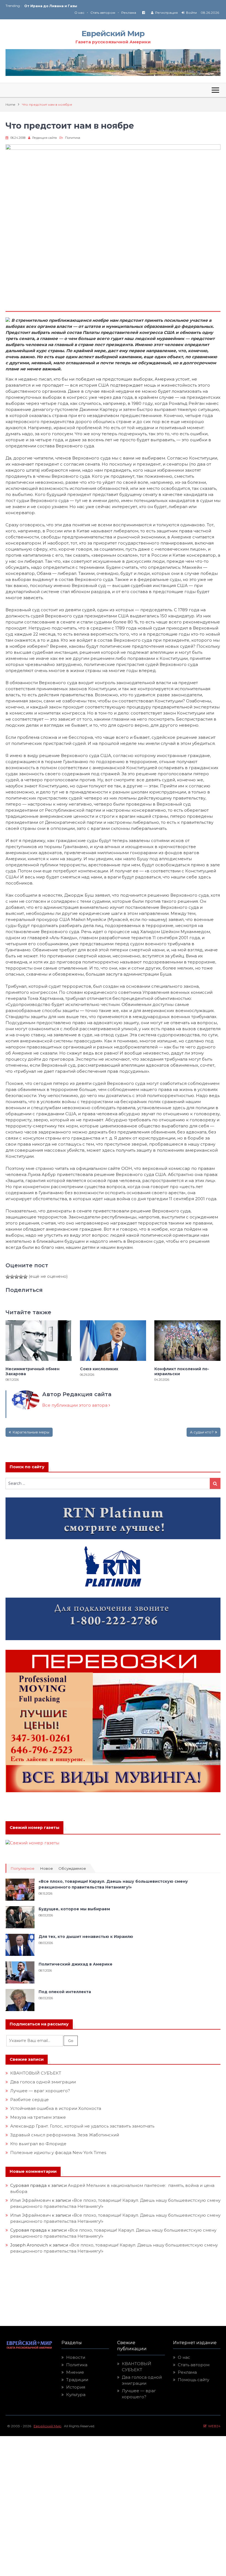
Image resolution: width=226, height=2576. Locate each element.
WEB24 (213, 2426)
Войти (191, 13)
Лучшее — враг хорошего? (40, 2091)
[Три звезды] (17, 1277)
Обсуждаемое (72, 1869)
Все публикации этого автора (75, 1405)
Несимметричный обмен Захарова (33, 1371)
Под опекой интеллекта (65, 1992)
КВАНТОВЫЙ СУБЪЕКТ (36, 2073)
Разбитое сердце (29, 2100)
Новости (76, 2357)
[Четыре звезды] (21, 1277)
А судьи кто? (202, 1432)
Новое (46, 1869)
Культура (76, 2395)
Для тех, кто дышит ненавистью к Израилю (86, 1937)
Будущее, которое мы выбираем (74, 1909)
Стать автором (103, 13)
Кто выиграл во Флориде (38, 2144)
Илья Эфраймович (30, 2200)
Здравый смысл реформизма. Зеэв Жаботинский (65, 2135)
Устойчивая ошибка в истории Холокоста (56, 2108)
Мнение (75, 2372)
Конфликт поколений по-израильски (182, 1371)
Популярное (22, 1869)
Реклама (129, 13)
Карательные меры (31, 1432)
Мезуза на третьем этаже (38, 2117)
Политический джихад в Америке (76, 1964)
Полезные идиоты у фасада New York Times (58, 2153)
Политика (73, 138)
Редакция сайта (45, 138)
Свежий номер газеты (34, 1828)
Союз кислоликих (41, 6)
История (76, 2387)
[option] (69, 6)
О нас (79, 13)
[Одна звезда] (8, 1277)
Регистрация (166, 13)
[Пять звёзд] (25, 1277)
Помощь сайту (193, 2380)
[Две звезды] (12, 1277)
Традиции (77, 2380)
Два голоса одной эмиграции (43, 2082)
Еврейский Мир (113, 33)
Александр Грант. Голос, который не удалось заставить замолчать (82, 2126)
